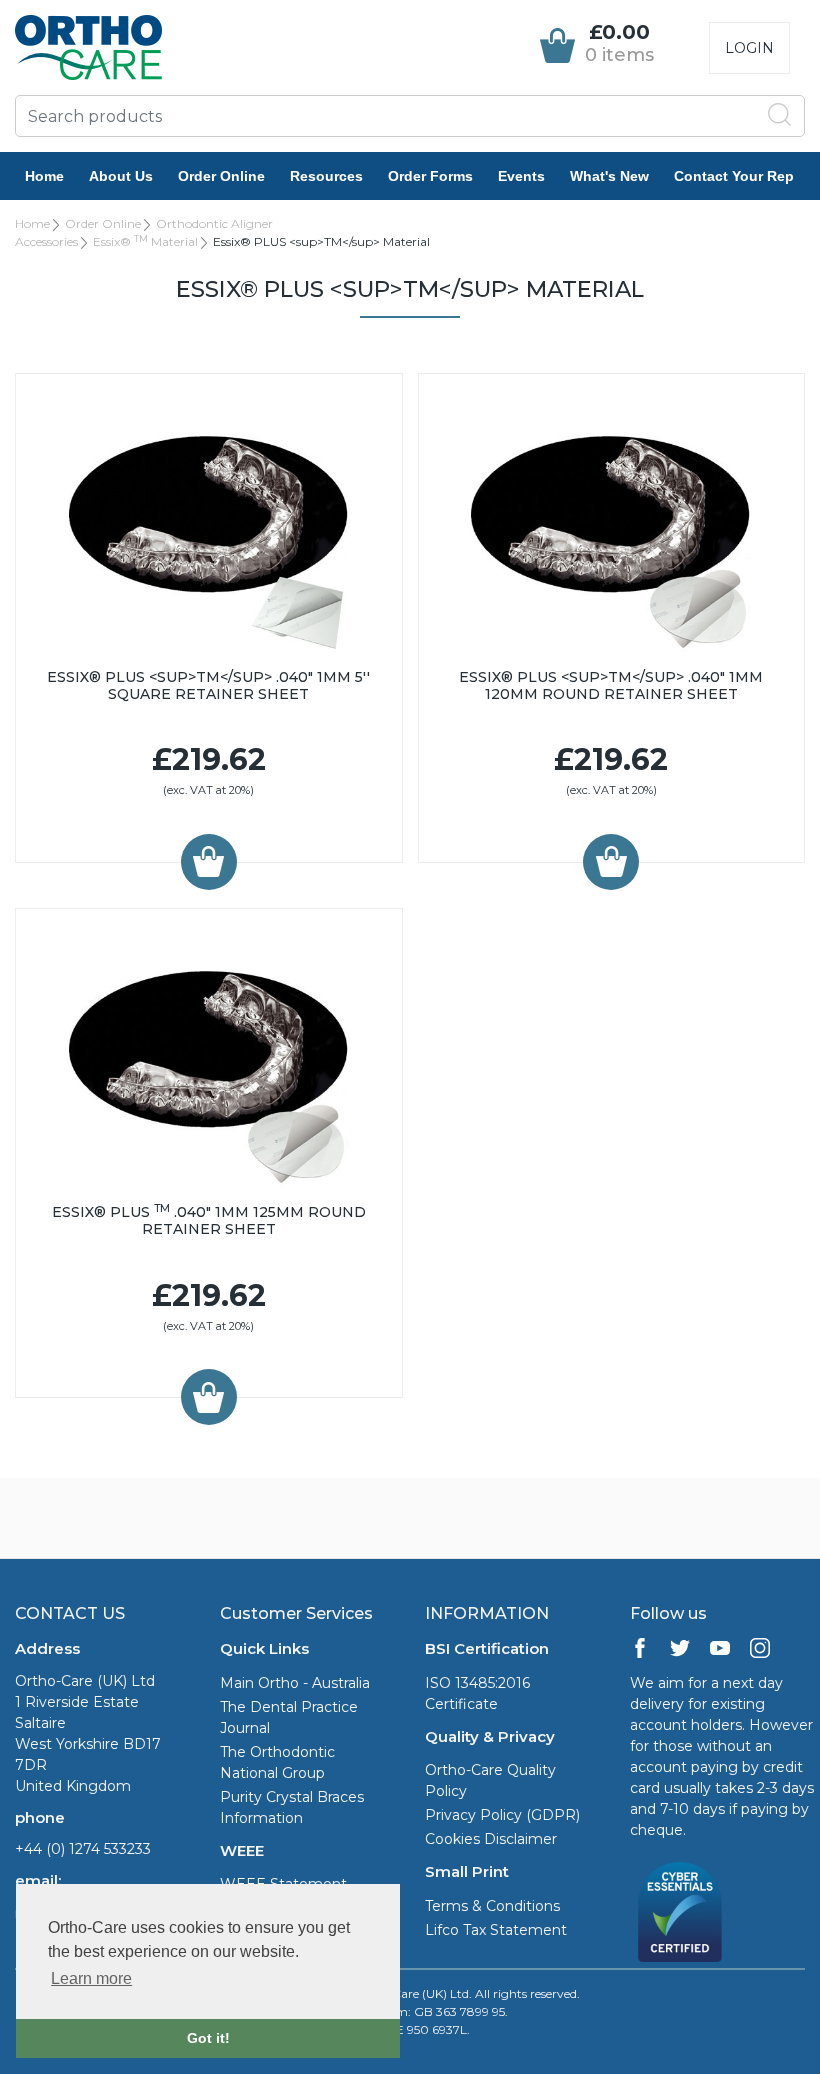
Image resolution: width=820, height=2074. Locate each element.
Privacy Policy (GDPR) (502, 1815)
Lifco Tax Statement (496, 1930)
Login (749, 48)
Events (521, 176)
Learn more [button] (91, 1978)
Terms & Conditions (492, 1906)
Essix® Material (145, 241)
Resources (326, 176)
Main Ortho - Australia (295, 1683)
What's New (609, 176)
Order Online (221, 176)
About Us (121, 176)
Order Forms (430, 176)
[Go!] (780, 115)
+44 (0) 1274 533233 (83, 1849)
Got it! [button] (208, 2038)
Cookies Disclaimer (491, 1839)
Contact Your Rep (734, 176)
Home (44, 176)
